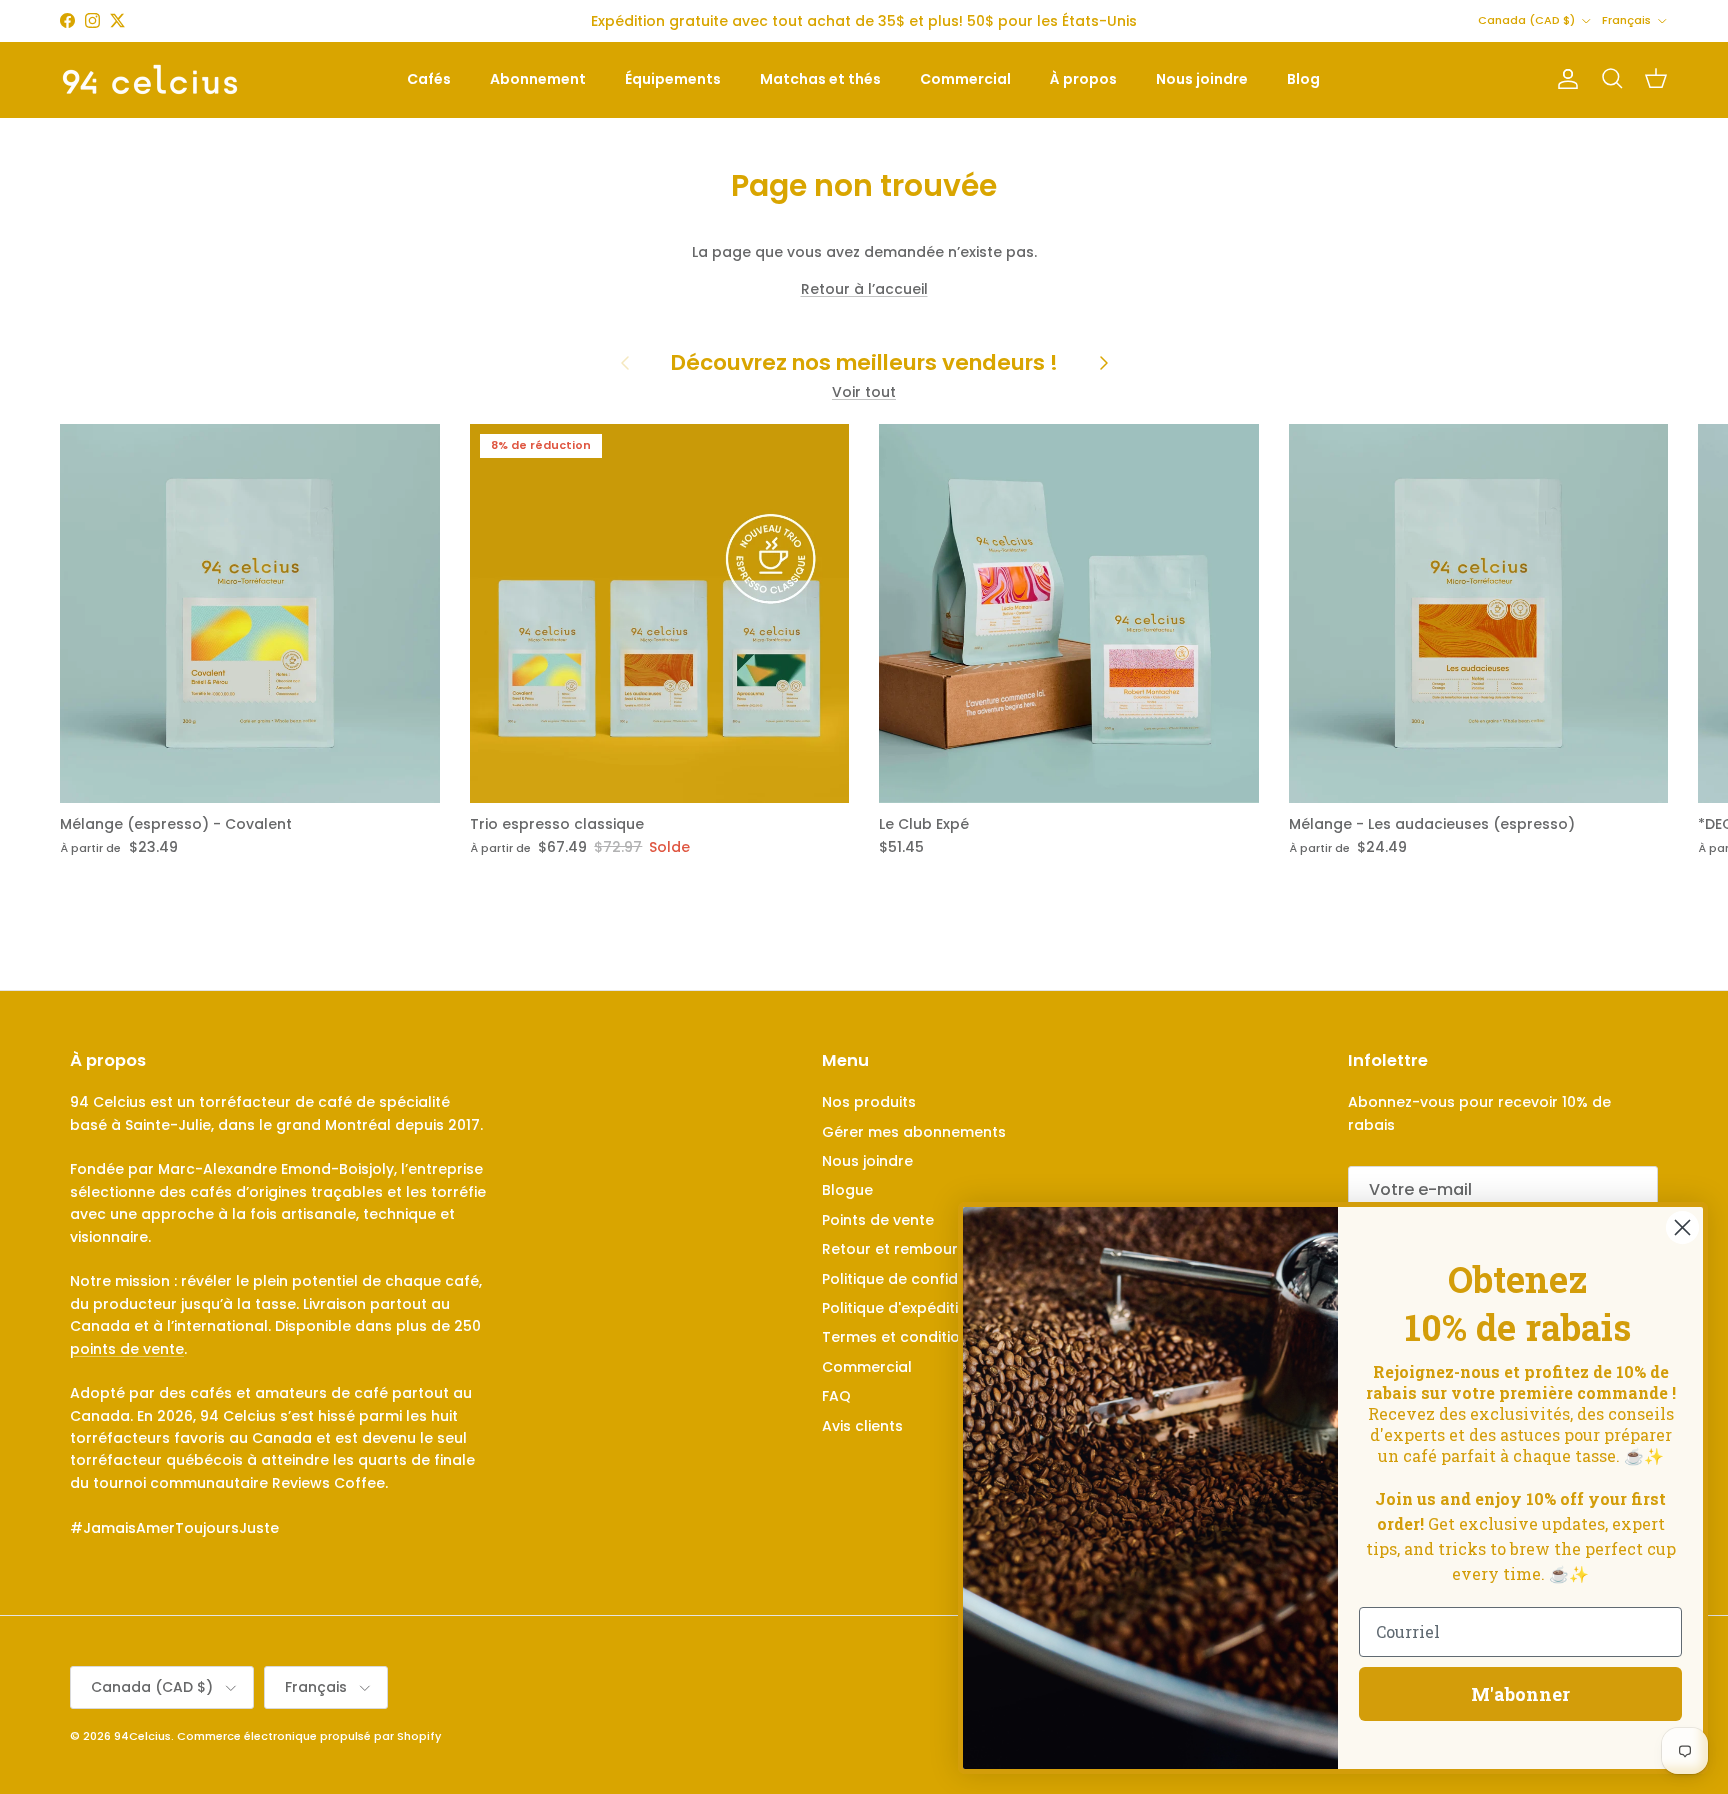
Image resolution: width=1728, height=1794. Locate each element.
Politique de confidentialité (919, 1279)
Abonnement (538, 79)
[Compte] (1564, 79)
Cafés (429, 79)
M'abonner (1520, 1694)
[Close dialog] (1682, 1227)
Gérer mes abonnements (914, 1132)
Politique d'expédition (899, 1308)
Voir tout (864, 392)
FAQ (836, 1396)
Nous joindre (1202, 79)
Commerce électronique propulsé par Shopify (309, 1736)
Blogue (847, 1190)
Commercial (965, 79)
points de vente (127, 1349)
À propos (1083, 79)
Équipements (673, 79)
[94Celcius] (150, 79)
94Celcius (142, 1736)
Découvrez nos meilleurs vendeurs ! (864, 363)
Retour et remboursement (917, 1249)
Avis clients (862, 1426)
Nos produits (869, 1102)
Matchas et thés (820, 79)
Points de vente (878, 1220)
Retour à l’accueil (864, 289)
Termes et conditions (899, 1337)
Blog (1303, 79)
